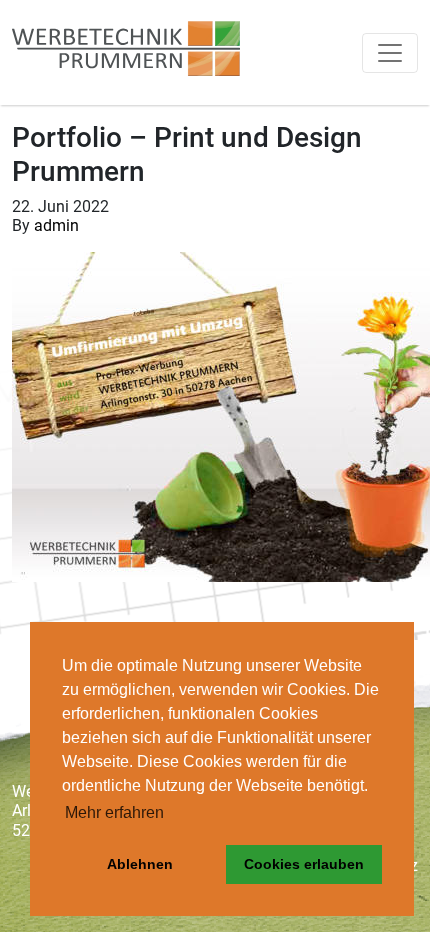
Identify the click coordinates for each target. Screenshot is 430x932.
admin (56, 225)
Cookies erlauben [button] (304, 864)
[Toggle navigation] (390, 53)
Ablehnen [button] (140, 864)
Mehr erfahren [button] (114, 812)
